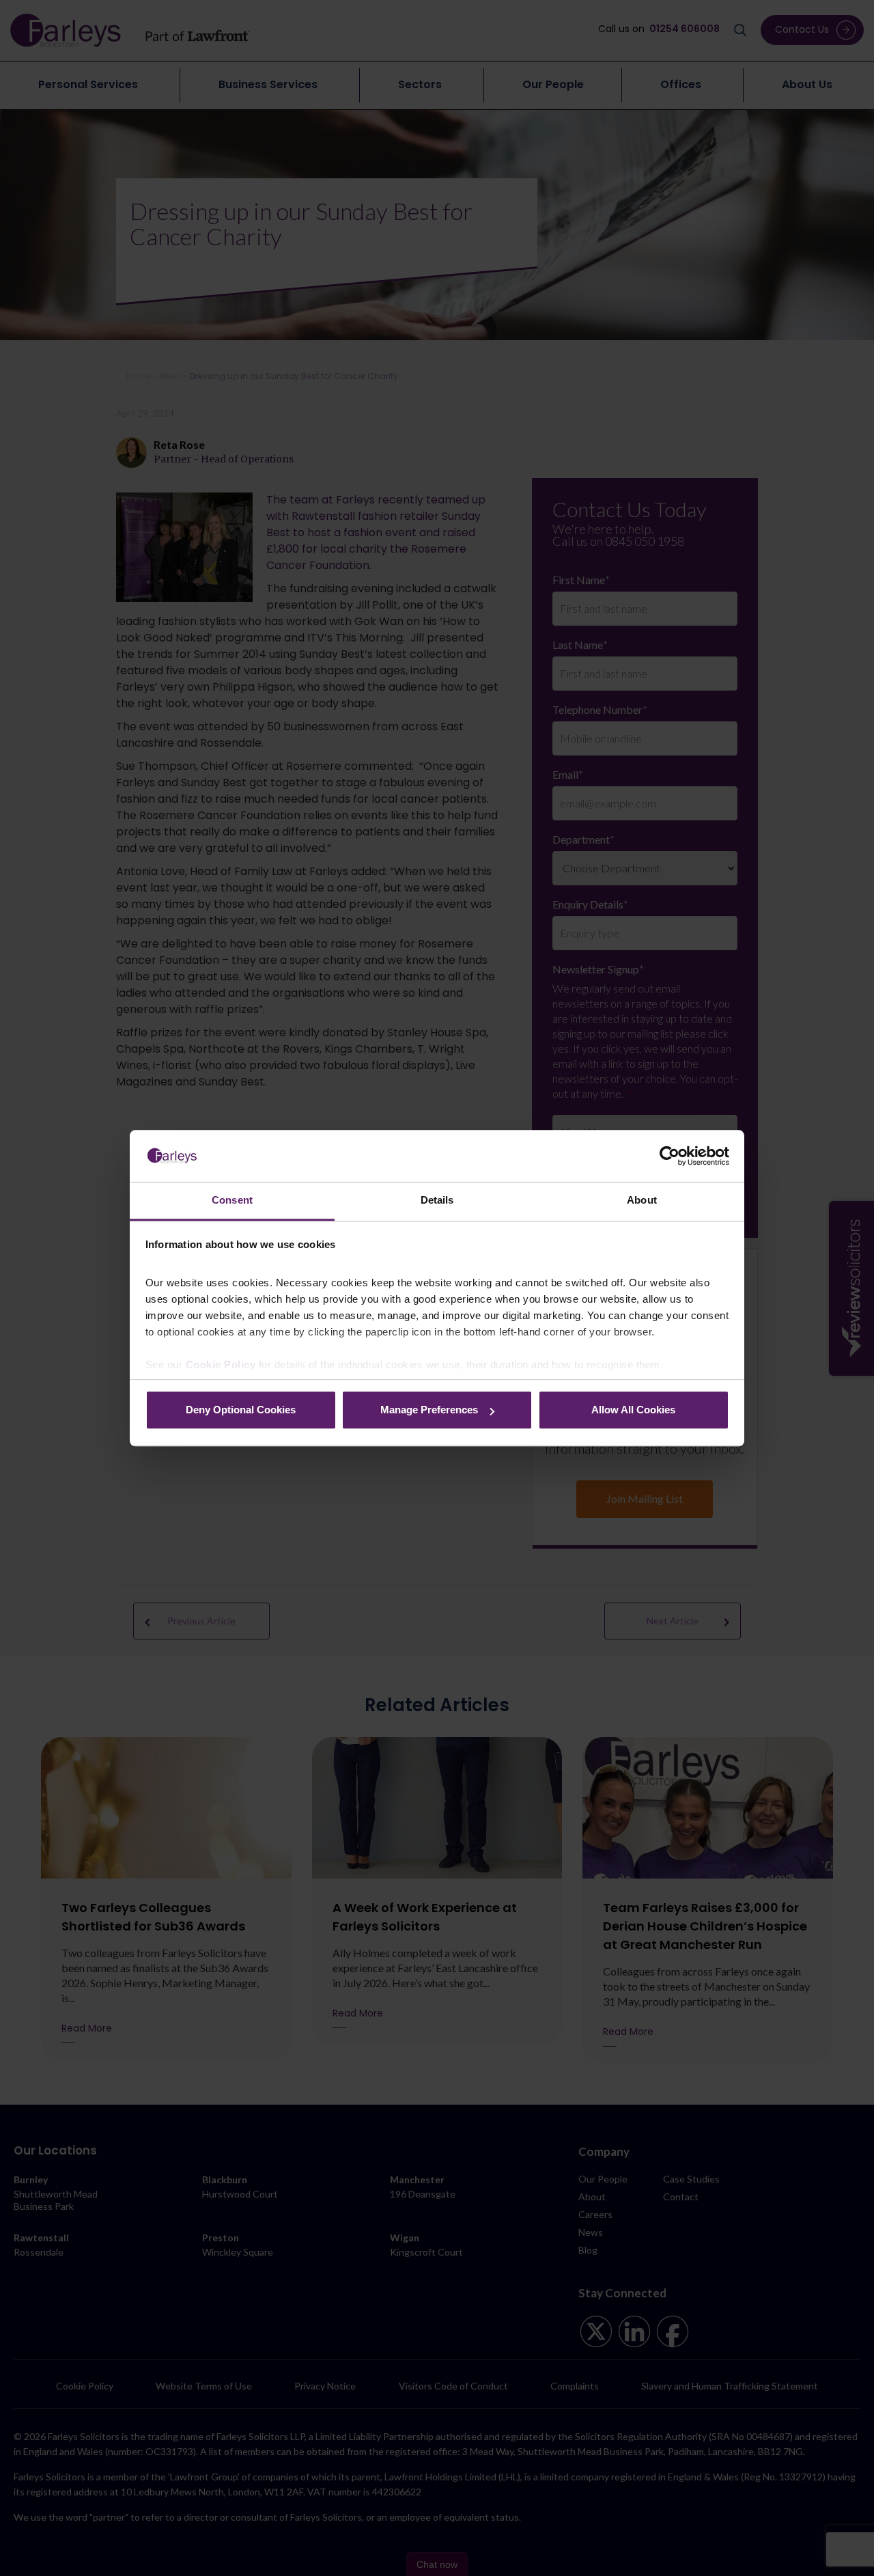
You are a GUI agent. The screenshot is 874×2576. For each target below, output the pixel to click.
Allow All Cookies (633, 1410)
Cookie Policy (221, 1365)
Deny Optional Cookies (241, 1410)
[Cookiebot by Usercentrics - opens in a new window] (669, 1156)
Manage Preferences (429, 1410)
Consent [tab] (232, 1201)
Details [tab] (437, 1201)
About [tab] (642, 1201)
